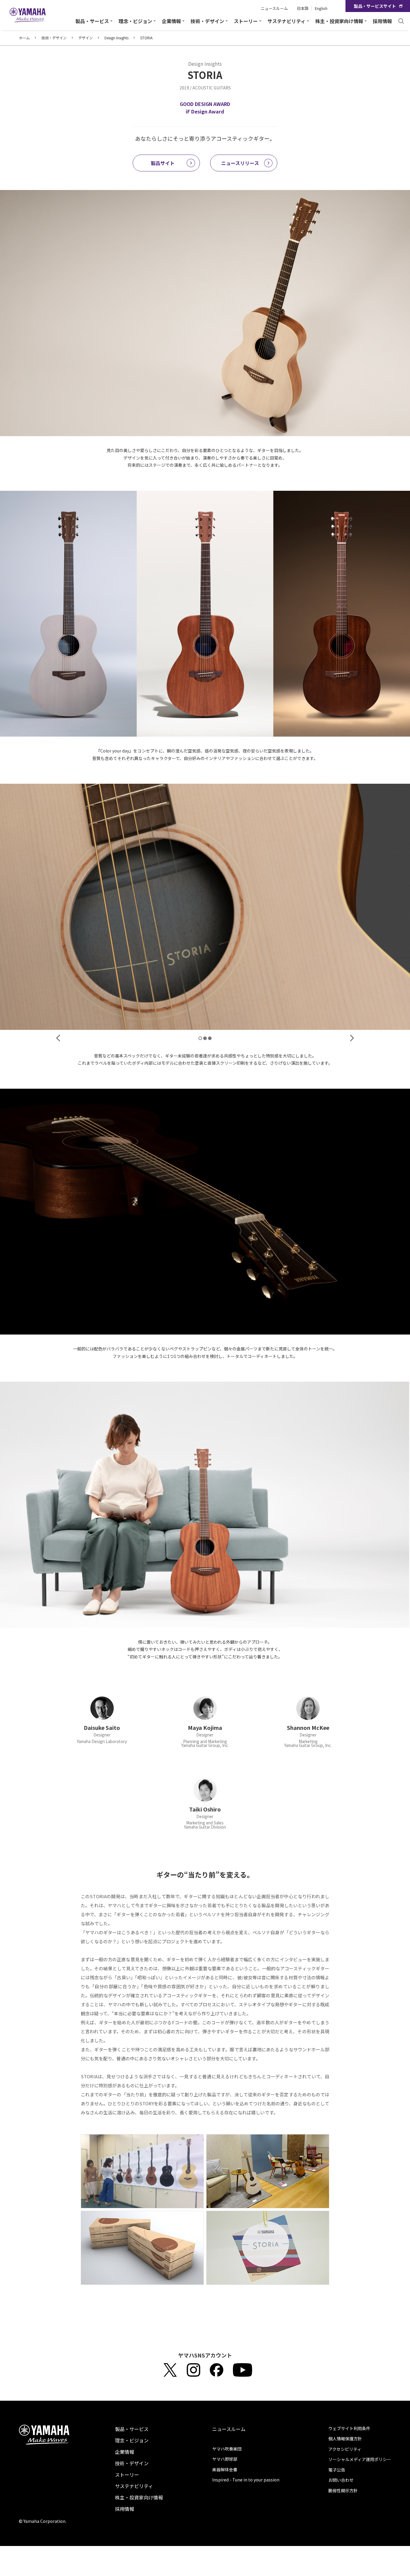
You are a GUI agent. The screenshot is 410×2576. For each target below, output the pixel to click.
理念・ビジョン (132, 2440)
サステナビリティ (134, 2486)
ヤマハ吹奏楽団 (227, 2449)
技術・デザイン (54, 38)
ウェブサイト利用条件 (349, 2428)
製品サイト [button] (163, 163)
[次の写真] (352, 1038)
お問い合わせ (341, 2480)
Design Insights (116, 38)
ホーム (24, 38)
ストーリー (127, 2475)
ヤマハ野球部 (225, 2459)
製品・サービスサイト (375, 6)
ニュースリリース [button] (240, 163)
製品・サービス (132, 2429)
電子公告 (337, 2470)
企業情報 (125, 2452)
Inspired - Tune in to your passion (246, 2480)
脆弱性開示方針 (343, 2490)
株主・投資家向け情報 (139, 2497)
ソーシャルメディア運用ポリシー (360, 2459)
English (321, 8)
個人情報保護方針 (345, 2439)
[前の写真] (58, 1038)
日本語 (303, 8)
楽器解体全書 (225, 2469)
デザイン (86, 38)
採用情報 (382, 21)
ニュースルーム (274, 8)
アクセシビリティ (345, 2449)
